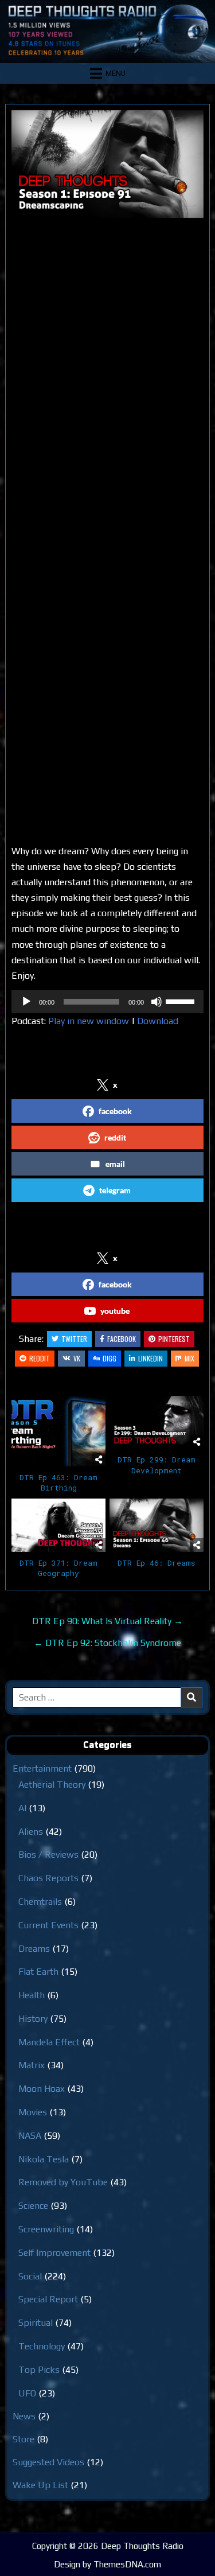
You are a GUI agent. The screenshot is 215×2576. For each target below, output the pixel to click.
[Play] (26, 1002)
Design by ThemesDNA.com (107, 2564)
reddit (115, 1137)
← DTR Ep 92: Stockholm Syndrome (107, 1643)
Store (24, 2439)
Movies (33, 2112)
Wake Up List (40, 2485)
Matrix (32, 2065)
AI (22, 1808)
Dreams (34, 1949)
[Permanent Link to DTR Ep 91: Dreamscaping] (107, 164)
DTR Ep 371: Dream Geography (58, 1568)
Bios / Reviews (48, 1855)
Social (30, 2276)
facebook (115, 1111)
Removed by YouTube (63, 2182)
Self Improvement (54, 2253)
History (33, 2019)
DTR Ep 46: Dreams (156, 1563)
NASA (30, 2136)
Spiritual (36, 2323)
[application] (107, 1002)
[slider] (182, 1001)
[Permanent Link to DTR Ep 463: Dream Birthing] (58, 1431)
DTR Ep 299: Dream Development (157, 1465)
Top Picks (39, 2370)
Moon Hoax (42, 2089)
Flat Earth (38, 1972)
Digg (110, 1358)
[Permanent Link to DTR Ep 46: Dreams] (157, 1525)
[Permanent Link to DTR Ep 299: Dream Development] (157, 1422)
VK (77, 1358)
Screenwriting (46, 2229)
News (24, 2416)
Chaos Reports (48, 1878)
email (115, 1164)
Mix (189, 1358)
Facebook (122, 1339)
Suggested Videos (48, 2462)
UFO (27, 2393)
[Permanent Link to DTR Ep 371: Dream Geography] (58, 1525)
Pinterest (174, 1339)
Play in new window (89, 1021)
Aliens (31, 1832)
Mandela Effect (49, 2042)
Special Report (48, 2299)
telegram (115, 1190)
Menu (116, 73)
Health (32, 1995)
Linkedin (150, 1358)
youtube (115, 1311)
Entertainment (42, 1768)
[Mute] (157, 1002)
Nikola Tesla (44, 2159)
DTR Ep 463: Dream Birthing (58, 1482)
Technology (42, 2346)
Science (33, 2206)
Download (158, 1021)
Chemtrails (40, 1902)
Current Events (48, 1925)
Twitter (74, 1339)
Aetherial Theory (52, 1785)
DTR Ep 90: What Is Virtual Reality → (107, 1621)
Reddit (40, 1358)
